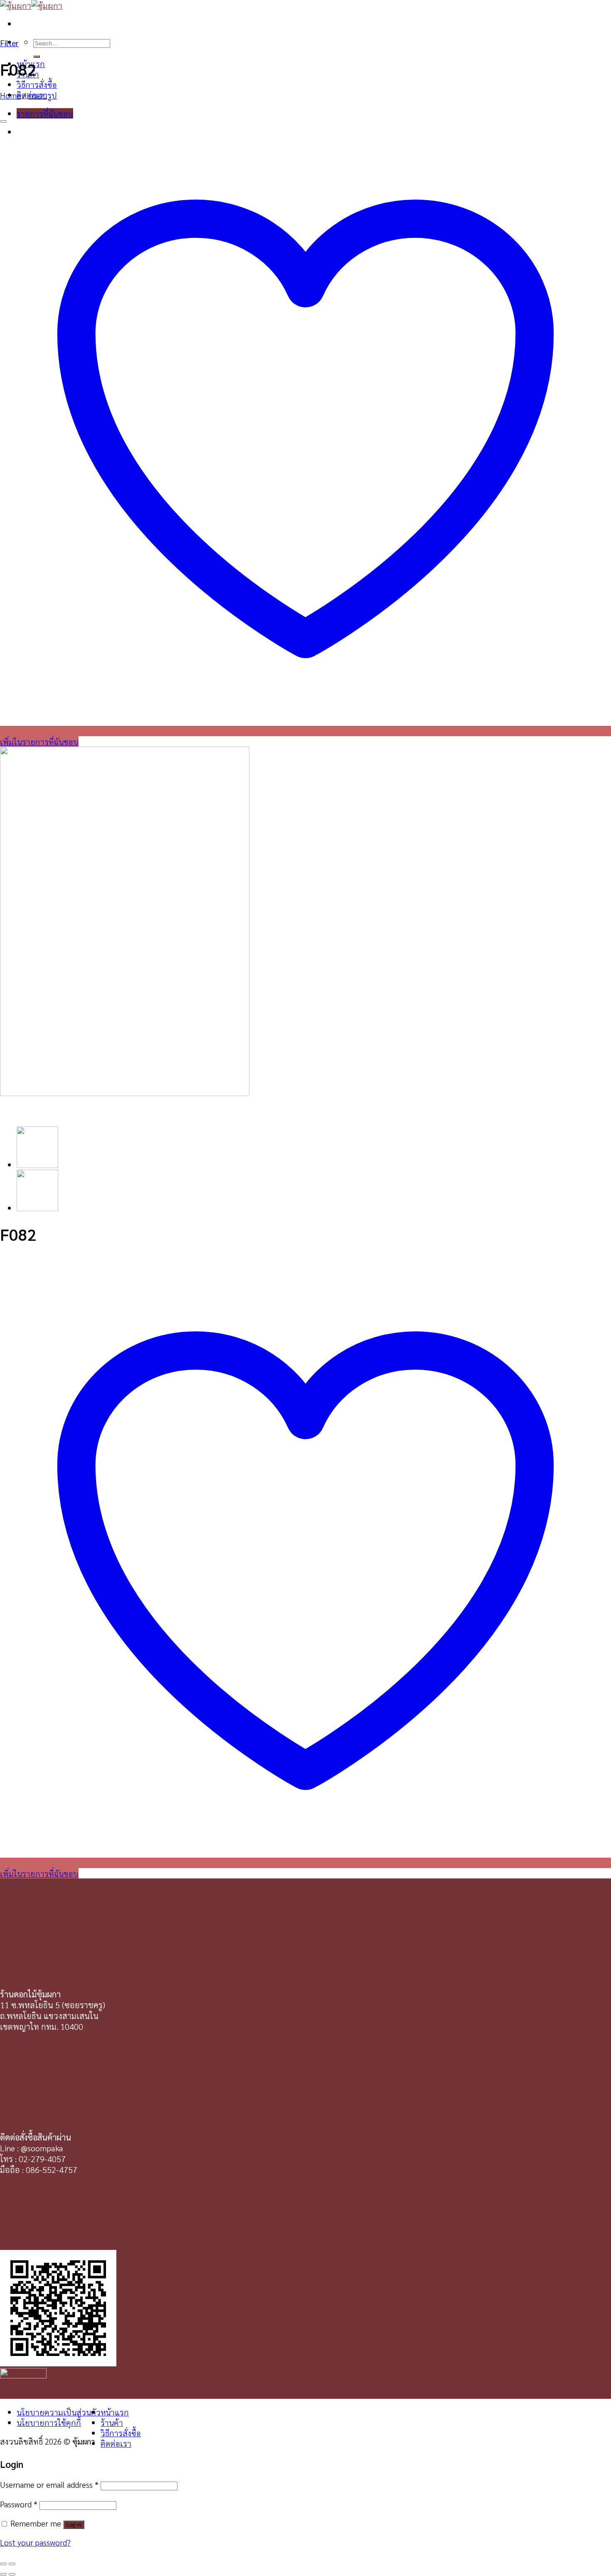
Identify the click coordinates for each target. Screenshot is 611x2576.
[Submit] (37, 57)
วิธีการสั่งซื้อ (37, 84)
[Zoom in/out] (12, 2564)
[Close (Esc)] (3, 2564)
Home (10, 95)
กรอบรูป (43, 95)
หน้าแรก (115, 2412)
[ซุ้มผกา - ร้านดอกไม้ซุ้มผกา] (31, 5)
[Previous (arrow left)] (3, 2574)
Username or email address (49, 2484)
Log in (74, 2525)
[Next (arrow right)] (12, 2574)
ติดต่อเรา (116, 2443)
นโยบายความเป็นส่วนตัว (59, 2412)
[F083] (37, 1164)
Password (19, 2504)
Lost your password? (35, 2542)
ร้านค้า (112, 2422)
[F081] (37, 1208)
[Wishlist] (3, 121)
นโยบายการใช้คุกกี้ (49, 2422)
